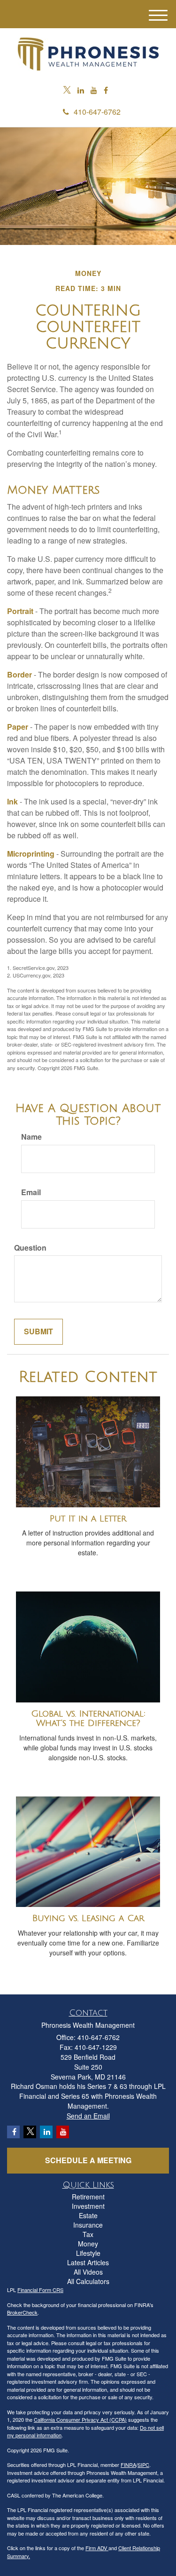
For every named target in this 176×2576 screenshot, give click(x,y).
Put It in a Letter (88, 1519)
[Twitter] (67, 91)
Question (30, 1248)
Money (88, 2244)
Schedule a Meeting (88, 2160)
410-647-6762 (97, 112)
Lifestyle (88, 2253)
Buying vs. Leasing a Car (88, 1918)
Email (31, 1192)
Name (31, 1137)
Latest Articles (88, 2262)
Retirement (88, 2197)
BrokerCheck (22, 2312)
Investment (88, 2206)
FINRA (128, 2465)
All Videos (88, 2272)
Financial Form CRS (40, 2290)
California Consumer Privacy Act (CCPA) (80, 2419)
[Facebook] (106, 91)
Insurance (88, 2225)
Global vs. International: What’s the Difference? (88, 1719)
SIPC (143, 2465)
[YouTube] (94, 91)
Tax (88, 2234)
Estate (88, 2215)
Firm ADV (97, 2548)
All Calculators (88, 2281)
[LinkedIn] (81, 91)
